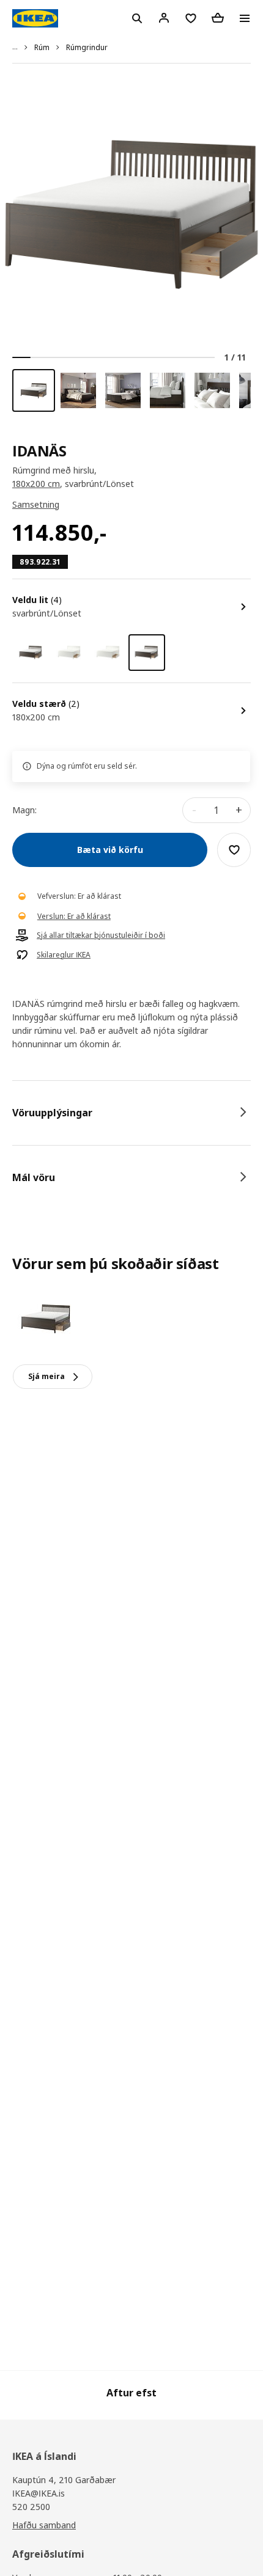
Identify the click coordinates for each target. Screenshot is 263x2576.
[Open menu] (245, 18)
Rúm (42, 47)
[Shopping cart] (218, 18)
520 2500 (31, 2507)
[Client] (164, 18)
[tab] (131, 1113)
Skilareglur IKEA (64, 955)
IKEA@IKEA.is (39, 2493)
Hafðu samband (44, 2525)
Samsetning (36, 504)
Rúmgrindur (87, 47)
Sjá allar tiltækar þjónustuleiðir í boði (101, 935)
